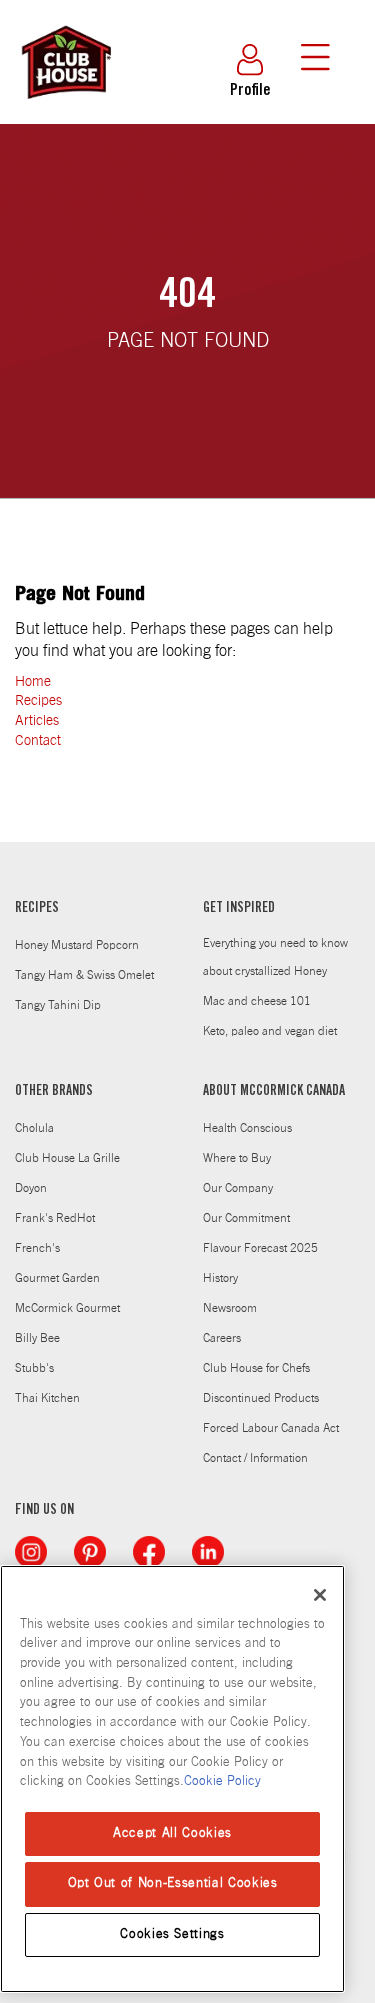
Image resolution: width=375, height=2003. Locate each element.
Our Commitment (246, 1218)
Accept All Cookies (172, 1833)
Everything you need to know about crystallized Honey (275, 957)
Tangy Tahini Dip (58, 1005)
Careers (222, 1338)
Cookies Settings (172, 1934)
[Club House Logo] (65, 108)
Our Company (238, 1188)
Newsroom (230, 1308)
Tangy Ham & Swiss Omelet (84, 975)
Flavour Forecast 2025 (260, 1248)
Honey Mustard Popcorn (77, 945)
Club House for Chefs (256, 1368)
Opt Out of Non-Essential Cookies (173, 1883)
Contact (38, 741)
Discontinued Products (261, 1398)
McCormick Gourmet (67, 1308)
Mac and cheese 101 (257, 1001)
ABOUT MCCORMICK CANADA (274, 1092)
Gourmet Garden (57, 1278)
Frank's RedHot (55, 1218)
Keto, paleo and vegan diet (270, 1031)
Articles (37, 721)
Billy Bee (37, 1338)
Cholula (34, 1128)
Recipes (38, 701)
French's (37, 1248)
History (220, 1278)
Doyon (31, 1188)
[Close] (320, 1595)
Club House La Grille (67, 1158)
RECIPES (37, 909)
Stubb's (34, 1368)
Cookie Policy (222, 1781)
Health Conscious (247, 1128)
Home (33, 682)
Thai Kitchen (47, 1398)
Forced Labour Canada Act (271, 1428)
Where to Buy (237, 1158)
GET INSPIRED (239, 909)
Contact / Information (255, 1458)
